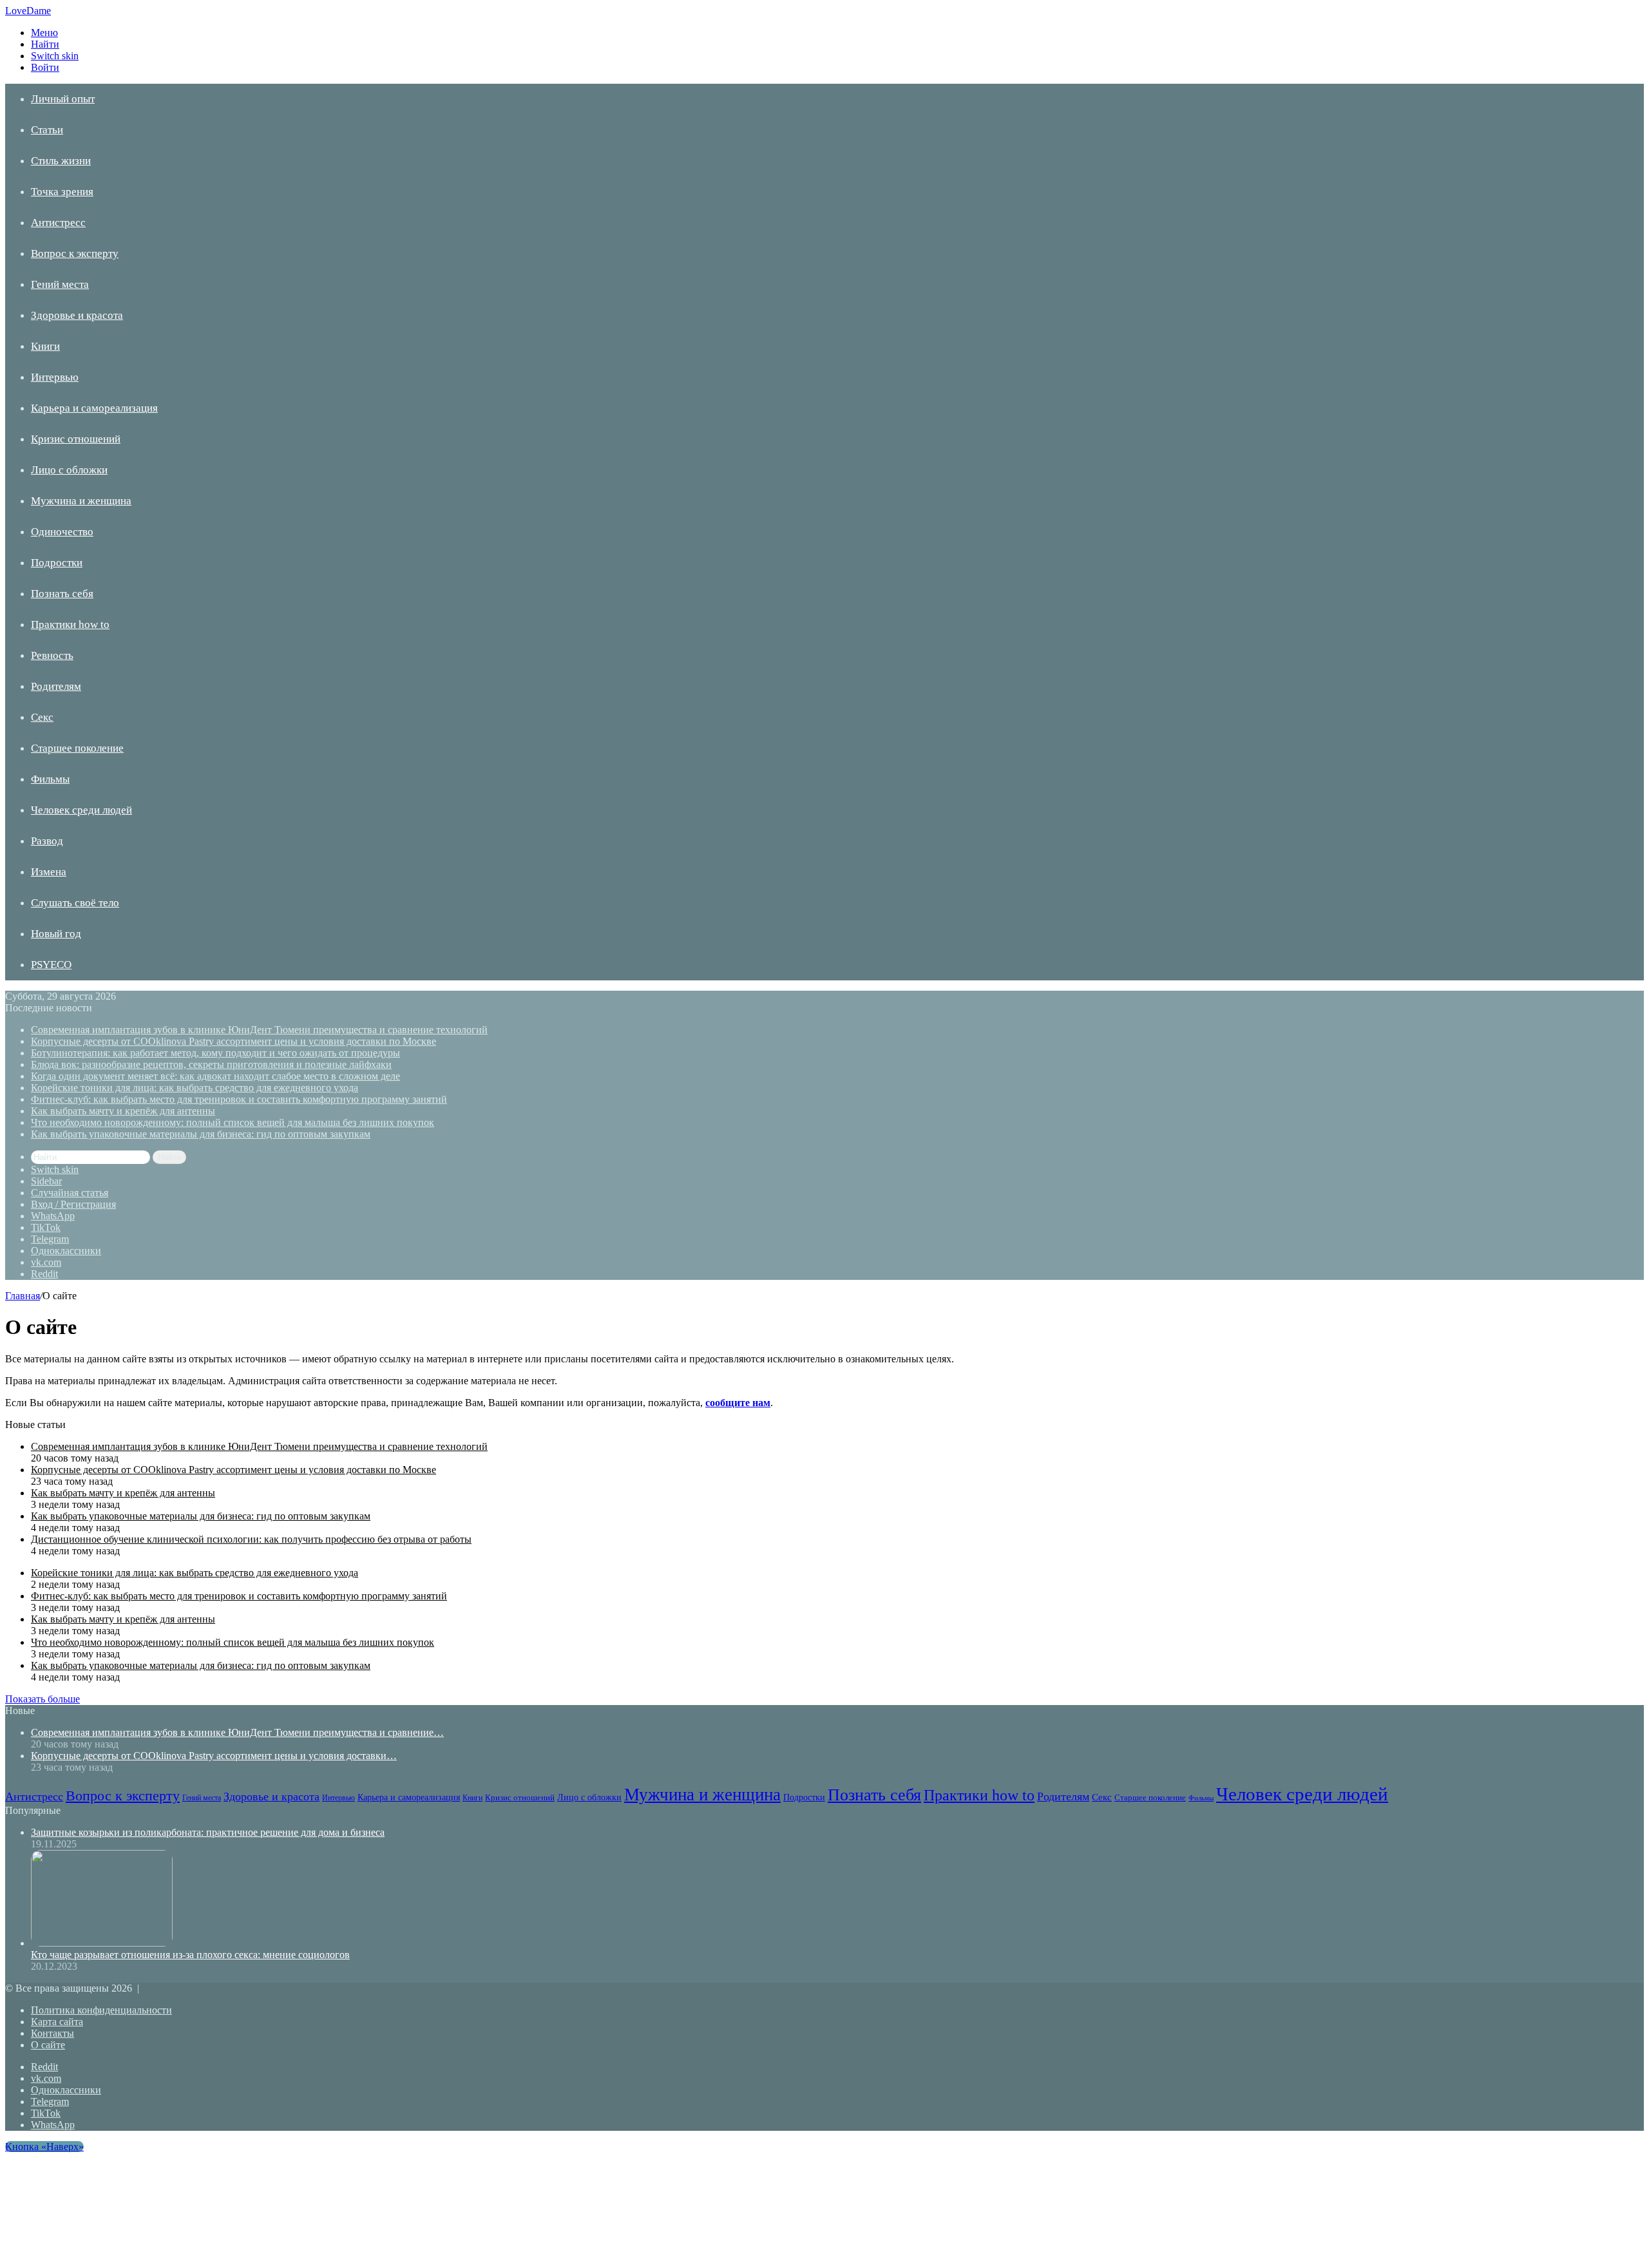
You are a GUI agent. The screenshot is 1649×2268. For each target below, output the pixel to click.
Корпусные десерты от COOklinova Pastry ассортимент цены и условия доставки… (214, 1756)
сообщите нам (738, 1403)
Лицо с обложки (69, 470)
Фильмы (50, 779)
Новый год (56, 934)
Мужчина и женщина (81, 501)
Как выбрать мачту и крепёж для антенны (123, 1111)
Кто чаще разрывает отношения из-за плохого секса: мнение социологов (190, 1955)
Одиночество (62, 532)
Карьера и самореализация (94, 408)
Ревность (52, 655)
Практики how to (70, 624)
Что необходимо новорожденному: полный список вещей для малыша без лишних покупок (233, 1122)
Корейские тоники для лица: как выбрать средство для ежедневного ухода (195, 1088)
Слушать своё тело (75, 903)
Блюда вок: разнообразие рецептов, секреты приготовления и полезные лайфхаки (211, 1064)
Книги (45, 346)
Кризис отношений (76, 439)
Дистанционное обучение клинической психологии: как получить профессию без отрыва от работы (251, 1539)
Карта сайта (57, 2022)
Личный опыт (63, 99)
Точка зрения (62, 192)
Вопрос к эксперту (75, 253)
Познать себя (62, 594)
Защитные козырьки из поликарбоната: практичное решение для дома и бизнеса (208, 1832)
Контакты (52, 2033)
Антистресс (58, 223)
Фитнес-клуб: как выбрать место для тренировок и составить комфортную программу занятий (239, 1099)
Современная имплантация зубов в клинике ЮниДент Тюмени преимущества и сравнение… (237, 1732)
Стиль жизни (61, 161)
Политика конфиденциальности (101, 2010)
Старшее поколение (77, 748)
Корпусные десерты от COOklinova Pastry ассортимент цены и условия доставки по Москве (234, 1041)
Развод (47, 841)
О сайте (48, 2045)
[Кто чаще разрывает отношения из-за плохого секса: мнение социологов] (102, 1943)
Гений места (60, 284)
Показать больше (43, 1699)
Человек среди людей (81, 810)
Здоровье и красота (77, 315)
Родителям (56, 686)
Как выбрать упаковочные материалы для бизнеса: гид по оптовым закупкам (201, 1134)
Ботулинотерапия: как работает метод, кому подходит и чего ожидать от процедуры (215, 1053)
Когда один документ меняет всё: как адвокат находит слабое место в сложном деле (215, 1076)
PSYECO (51, 965)
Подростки (57, 563)
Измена (49, 872)
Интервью (55, 377)
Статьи (47, 130)
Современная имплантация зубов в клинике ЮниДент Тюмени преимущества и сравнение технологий (259, 1030)
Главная (23, 1296)
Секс (42, 717)
